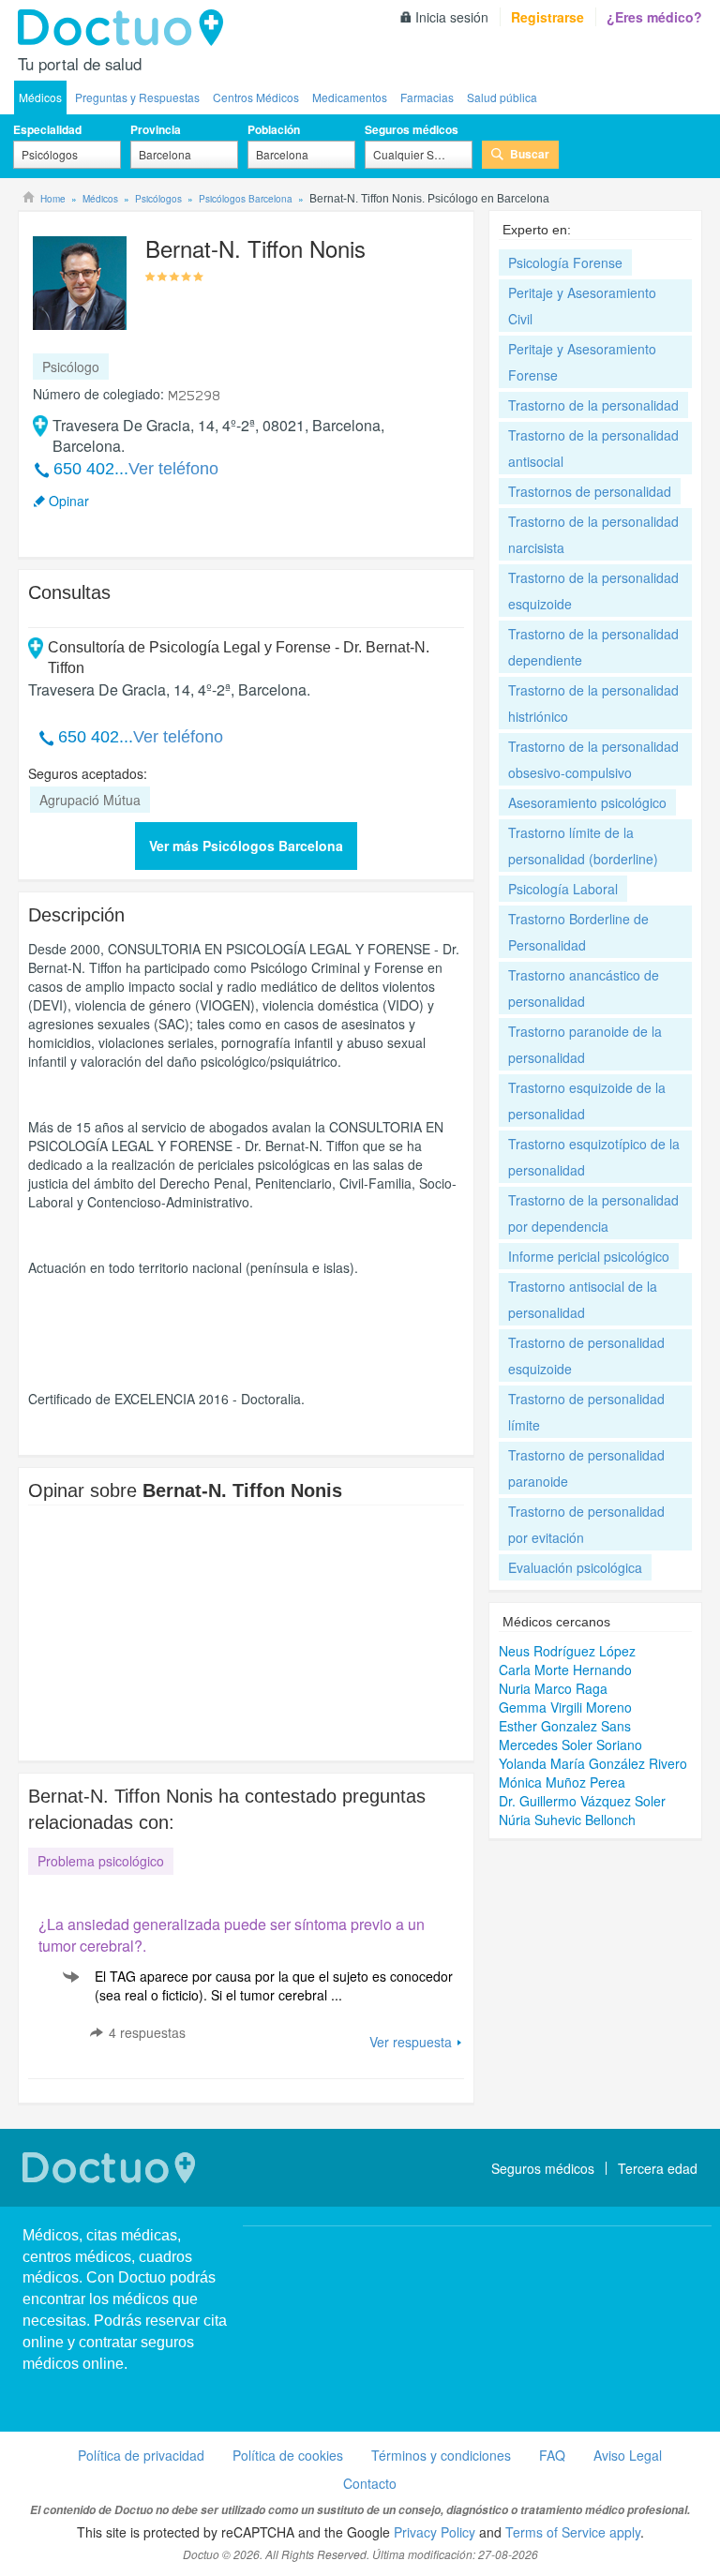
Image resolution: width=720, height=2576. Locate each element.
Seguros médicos (412, 129)
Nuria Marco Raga (553, 1688)
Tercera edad (658, 2168)
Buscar (530, 154)
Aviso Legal (628, 2455)
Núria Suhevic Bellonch (567, 1820)
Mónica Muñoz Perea (562, 1782)
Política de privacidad (141, 2455)
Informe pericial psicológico (589, 1256)
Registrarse (547, 17)
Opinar (69, 501)
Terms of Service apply (573, 2532)
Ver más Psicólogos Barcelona (246, 846)
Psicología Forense (565, 262)
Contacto (370, 2483)
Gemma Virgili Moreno (565, 1707)
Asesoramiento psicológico (587, 802)
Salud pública (502, 97)
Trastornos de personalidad (590, 491)
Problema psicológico (101, 1861)
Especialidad (47, 129)
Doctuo (126, 28)
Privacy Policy (435, 2532)
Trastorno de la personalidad (593, 405)
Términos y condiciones (441, 2455)
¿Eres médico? (654, 17)
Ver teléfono (173, 469)
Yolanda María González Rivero (593, 1763)
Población (274, 129)
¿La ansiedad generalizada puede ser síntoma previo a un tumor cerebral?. (232, 1935)
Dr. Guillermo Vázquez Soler (582, 1801)
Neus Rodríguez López (567, 1651)
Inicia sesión (452, 17)
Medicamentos (350, 97)
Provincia (156, 129)
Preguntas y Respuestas (137, 97)
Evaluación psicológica (575, 1567)
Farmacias (427, 97)
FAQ (552, 2455)
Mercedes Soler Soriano (570, 1745)
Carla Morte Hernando (565, 1670)
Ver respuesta (411, 2042)
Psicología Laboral (563, 889)
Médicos (40, 97)
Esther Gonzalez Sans (565, 1726)
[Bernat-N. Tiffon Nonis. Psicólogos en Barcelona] (80, 281)
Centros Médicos (256, 97)
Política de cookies (288, 2455)
